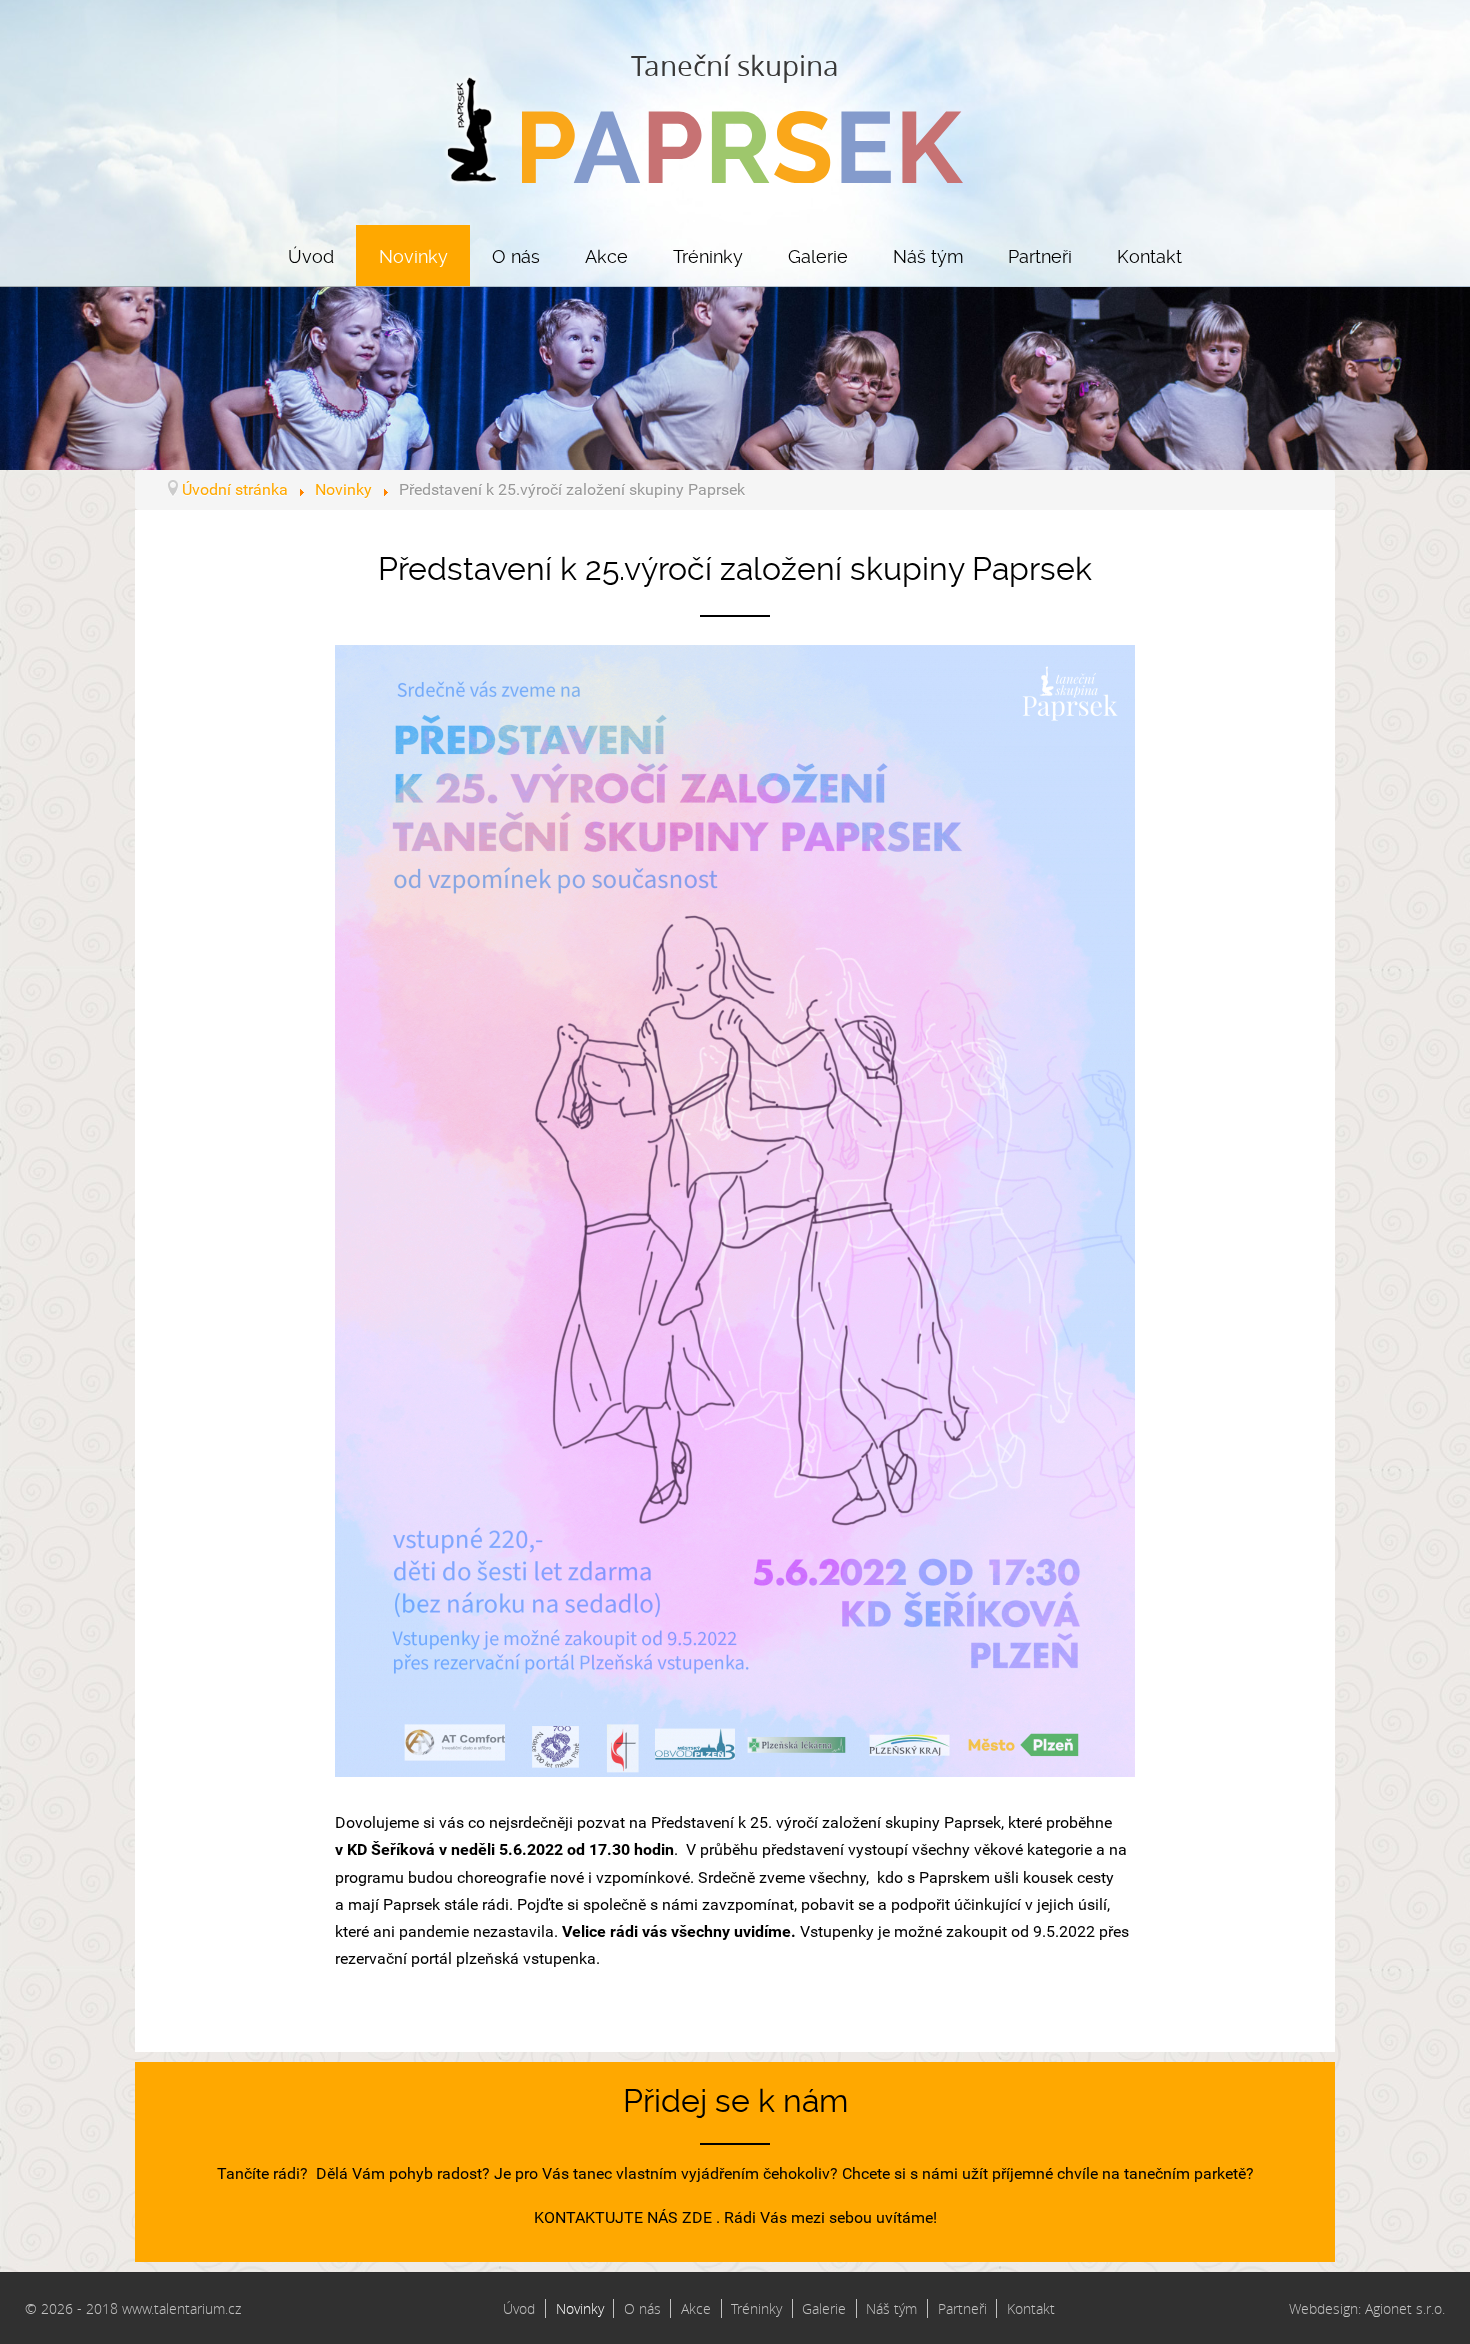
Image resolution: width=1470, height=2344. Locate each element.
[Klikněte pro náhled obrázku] (735, 1209)
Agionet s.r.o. (1405, 2308)
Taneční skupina (735, 65)
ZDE (697, 2217)
